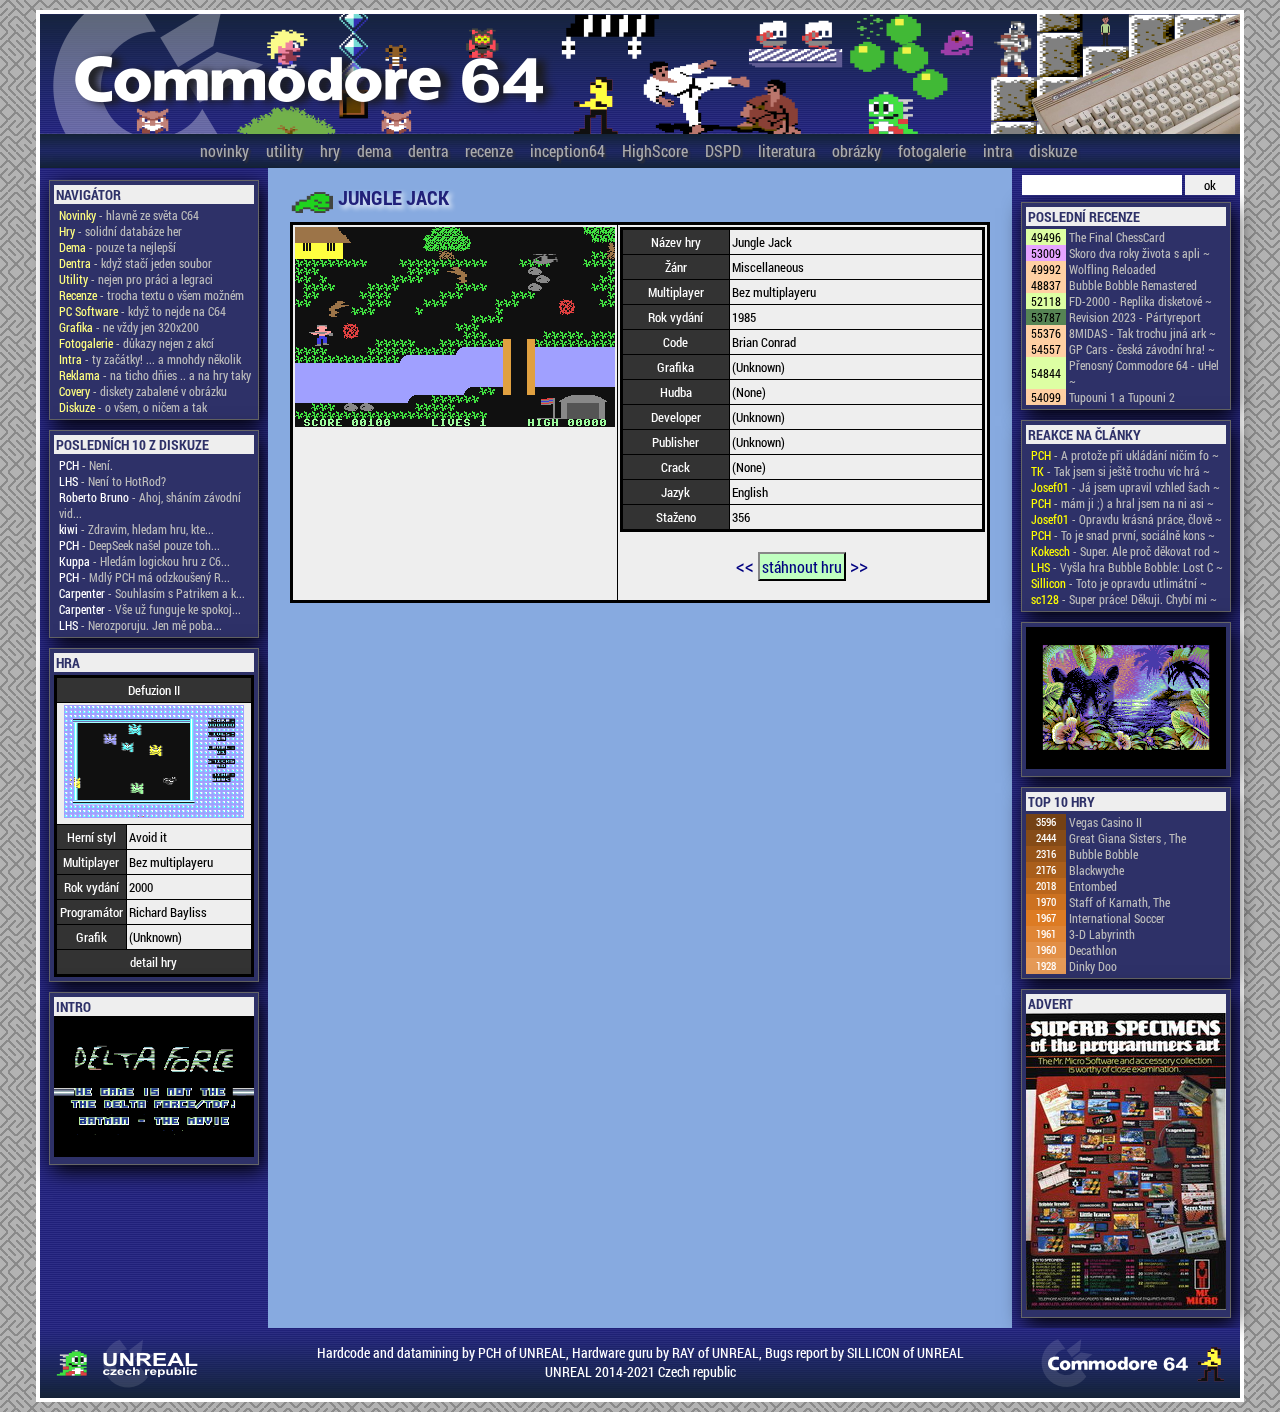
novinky (224, 150)
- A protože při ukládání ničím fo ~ (1125, 455)
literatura (786, 150)
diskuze (1053, 150)
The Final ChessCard (1117, 237)
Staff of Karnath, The (1119, 902)
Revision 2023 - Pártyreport (1135, 317)
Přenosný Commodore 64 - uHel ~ (1144, 373)
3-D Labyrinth (1102, 934)
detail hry (153, 962)
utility (284, 150)
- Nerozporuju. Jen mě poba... (140, 625)
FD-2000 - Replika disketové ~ (1140, 301)
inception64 (567, 150)
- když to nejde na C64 (142, 311)
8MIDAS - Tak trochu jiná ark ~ (1142, 333)
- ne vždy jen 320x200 (129, 327)
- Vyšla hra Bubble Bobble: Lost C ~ (1127, 567)
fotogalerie (932, 150)
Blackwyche (1096, 870)
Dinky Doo (1093, 966)
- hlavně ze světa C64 (129, 215)
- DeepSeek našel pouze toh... (139, 545)
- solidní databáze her (120, 231)
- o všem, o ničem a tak (133, 407)
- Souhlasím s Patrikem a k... (152, 593)
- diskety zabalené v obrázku (143, 391)
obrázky (856, 150)
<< (745, 565)
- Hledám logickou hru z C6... (144, 561)
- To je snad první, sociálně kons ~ (1123, 535)
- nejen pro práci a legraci (136, 279)
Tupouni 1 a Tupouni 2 (1122, 397)
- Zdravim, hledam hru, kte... (136, 529)
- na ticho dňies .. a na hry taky (155, 375)
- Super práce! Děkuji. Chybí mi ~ (1124, 599)
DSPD (723, 150)
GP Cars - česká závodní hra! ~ (1142, 349)
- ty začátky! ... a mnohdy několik (150, 359)
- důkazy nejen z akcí (136, 343)
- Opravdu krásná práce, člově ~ (1126, 519)
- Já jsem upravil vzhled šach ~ (1125, 487)
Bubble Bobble (1103, 854)
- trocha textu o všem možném (151, 295)
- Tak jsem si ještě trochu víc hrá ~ (1120, 471)
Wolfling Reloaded (1112, 269)
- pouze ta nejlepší (117, 247)
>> (859, 565)
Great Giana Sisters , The (1127, 838)
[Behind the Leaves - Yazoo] (1126, 699)
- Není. (86, 465)
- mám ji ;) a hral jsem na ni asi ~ (1122, 503)
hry (330, 150)
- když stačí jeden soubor (135, 263)
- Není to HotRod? (112, 481)
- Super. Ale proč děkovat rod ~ (1125, 551)
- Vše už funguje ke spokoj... (150, 609)
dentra (428, 150)
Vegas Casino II (1105, 822)
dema (374, 150)
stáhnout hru (802, 566)
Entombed (1093, 886)
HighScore (655, 150)
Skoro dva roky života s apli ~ (1139, 253)
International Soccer (1117, 918)
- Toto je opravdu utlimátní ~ (1119, 583)
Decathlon (1093, 950)
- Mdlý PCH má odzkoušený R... (144, 577)
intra (997, 150)
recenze (489, 150)
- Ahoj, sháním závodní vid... (150, 505)
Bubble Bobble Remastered (1133, 285)
